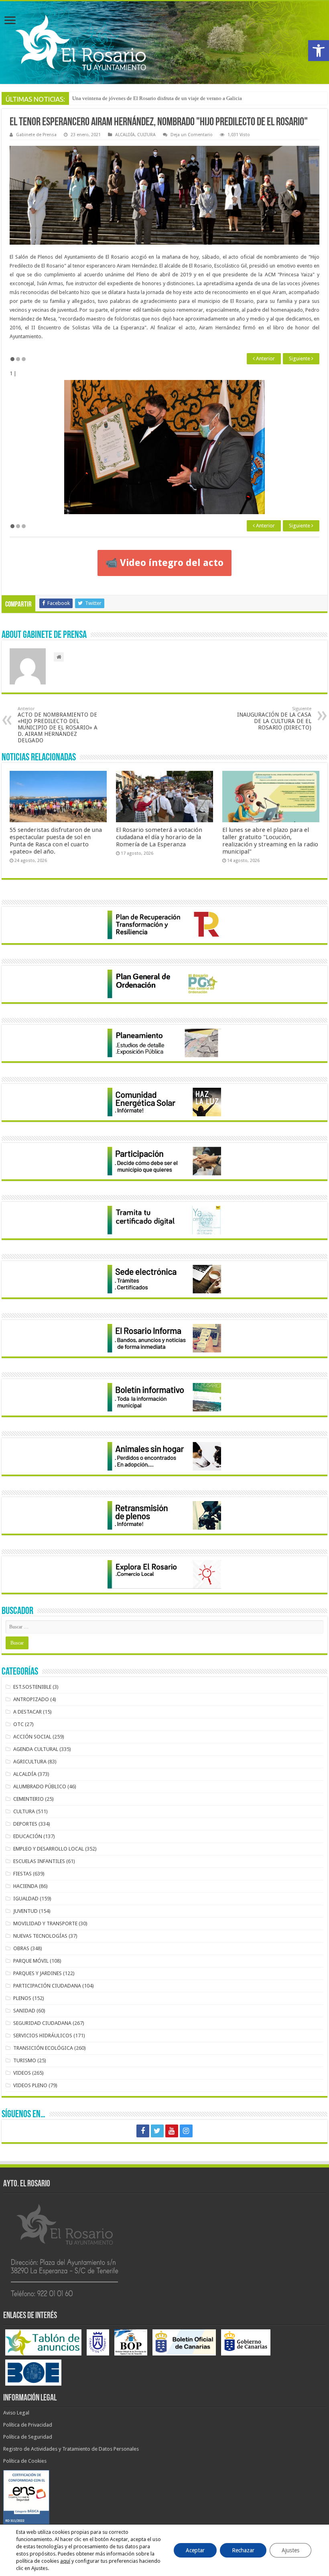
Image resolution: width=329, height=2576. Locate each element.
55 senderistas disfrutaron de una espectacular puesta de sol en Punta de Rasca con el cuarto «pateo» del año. (56, 841)
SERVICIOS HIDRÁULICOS (43, 2036)
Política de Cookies (25, 2461)
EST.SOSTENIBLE (32, 1687)
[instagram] (186, 2131)
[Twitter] (157, 2131)
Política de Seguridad (28, 2437)
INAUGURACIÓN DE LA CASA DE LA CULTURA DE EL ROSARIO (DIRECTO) (274, 718)
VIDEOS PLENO (30, 2085)
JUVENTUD (25, 1911)
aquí (65, 2561)
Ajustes (290, 2550)
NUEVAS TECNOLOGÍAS (40, 1936)
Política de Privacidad (28, 2425)
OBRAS (21, 1948)
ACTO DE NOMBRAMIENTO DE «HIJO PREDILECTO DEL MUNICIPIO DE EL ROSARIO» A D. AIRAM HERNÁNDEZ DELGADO (58, 725)
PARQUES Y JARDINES (38, 1973)
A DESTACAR (27, 1712)
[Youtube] (172, 2131)
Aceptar (195, 2550)
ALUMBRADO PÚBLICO (40, 1786)
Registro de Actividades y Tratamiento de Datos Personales (71, 2449)
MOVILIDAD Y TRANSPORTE (45, 1923)
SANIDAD (24, 2011)
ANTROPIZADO (31, 1699)
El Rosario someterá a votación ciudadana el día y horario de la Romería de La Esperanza (169, 98)
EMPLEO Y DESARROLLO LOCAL (49, 1849)
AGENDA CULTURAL (36, 1749)
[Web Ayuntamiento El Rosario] (164, 43)
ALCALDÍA (125, 135)
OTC (18, 1724)
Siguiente (300, 359)
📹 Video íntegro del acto (164, 563)
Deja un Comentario (192, 135)
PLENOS (22, 1998)
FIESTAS (22, 1874)
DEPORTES (25, 1824)
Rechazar (243, 2550)
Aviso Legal (16, 2413)
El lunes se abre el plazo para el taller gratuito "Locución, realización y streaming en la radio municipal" (270, 841)
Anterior (265, 359)
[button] (319, 51)
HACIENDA (25, 1886)
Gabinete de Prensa (36, 135)
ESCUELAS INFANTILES (39, 1861)
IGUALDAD (26, 1899)
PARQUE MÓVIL (31, 1961)
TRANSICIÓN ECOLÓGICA (43, 2048)
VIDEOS (22, 2073)
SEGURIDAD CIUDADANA (42, 2023)
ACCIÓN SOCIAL (32, 1737)
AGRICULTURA (30, 1762)
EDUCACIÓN (28, 1836)
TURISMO (25, 2060)
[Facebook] (143, 2131)
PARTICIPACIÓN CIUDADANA (47, 1986)
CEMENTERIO (28, 1799)
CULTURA (146, 135)
